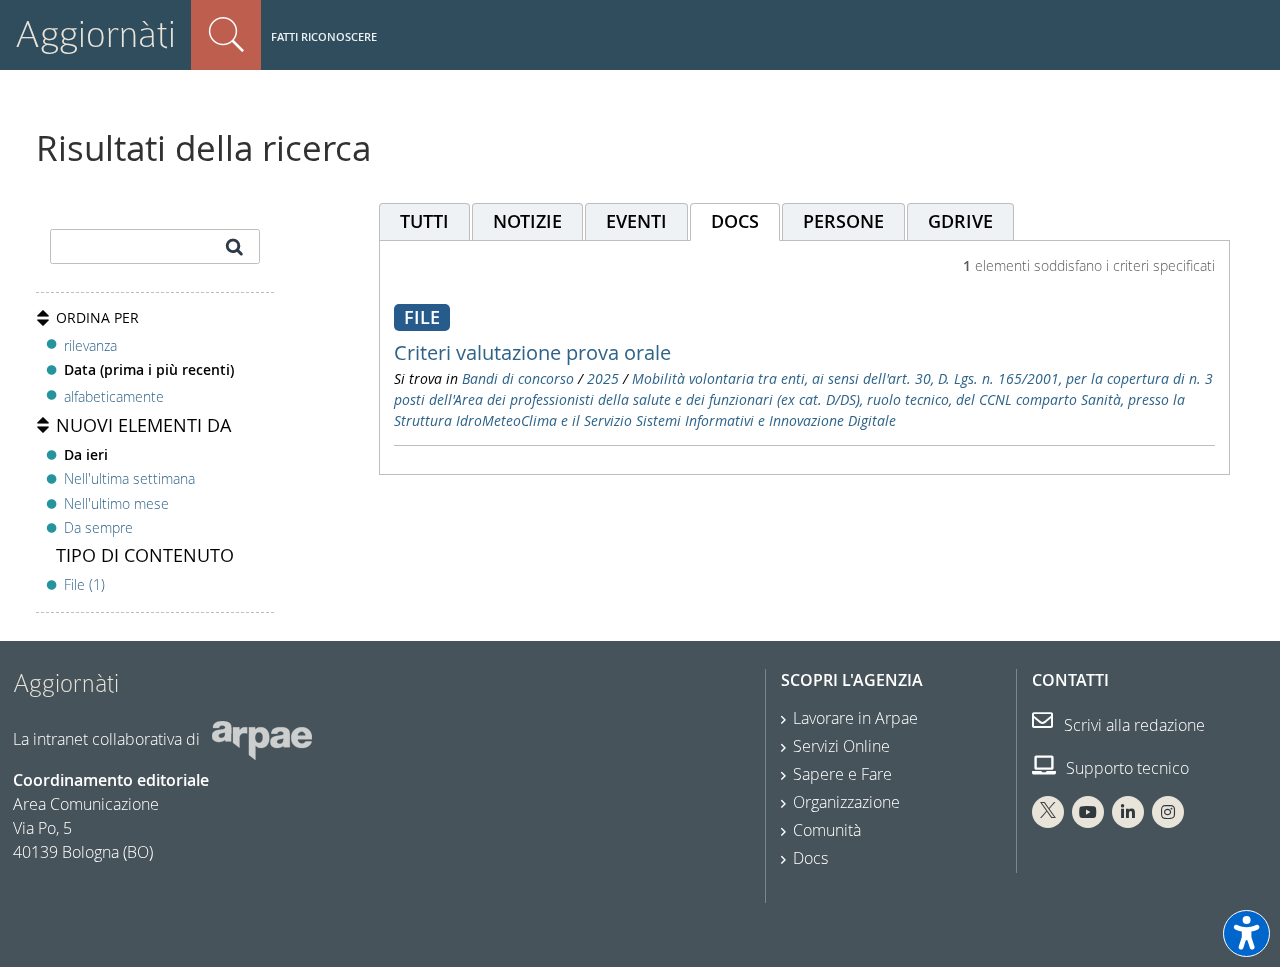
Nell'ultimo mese (116, 503)
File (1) (84, 584)
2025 (603, 378)
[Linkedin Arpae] (1128, 812)
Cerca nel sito (226, 35)
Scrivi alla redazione (1132, 725)
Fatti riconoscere (324, 36)
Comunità (827, 830)
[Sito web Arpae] (262, 739)
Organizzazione (846, 802)
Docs (810, 858)
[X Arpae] (1048, 812)
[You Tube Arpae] (1088, 812)
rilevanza (90, 345)
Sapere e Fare (842, 774)
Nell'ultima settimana (129, 478)
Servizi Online (841, 746)
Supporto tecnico (1125, 768)
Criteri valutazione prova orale (532, 352)
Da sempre (98, 527)
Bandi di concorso (518, 378)
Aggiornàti (95, 34)
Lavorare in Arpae (855, 718)
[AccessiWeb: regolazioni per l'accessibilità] (1246, 933)
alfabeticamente (114, 396)
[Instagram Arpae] (1168, 812)
